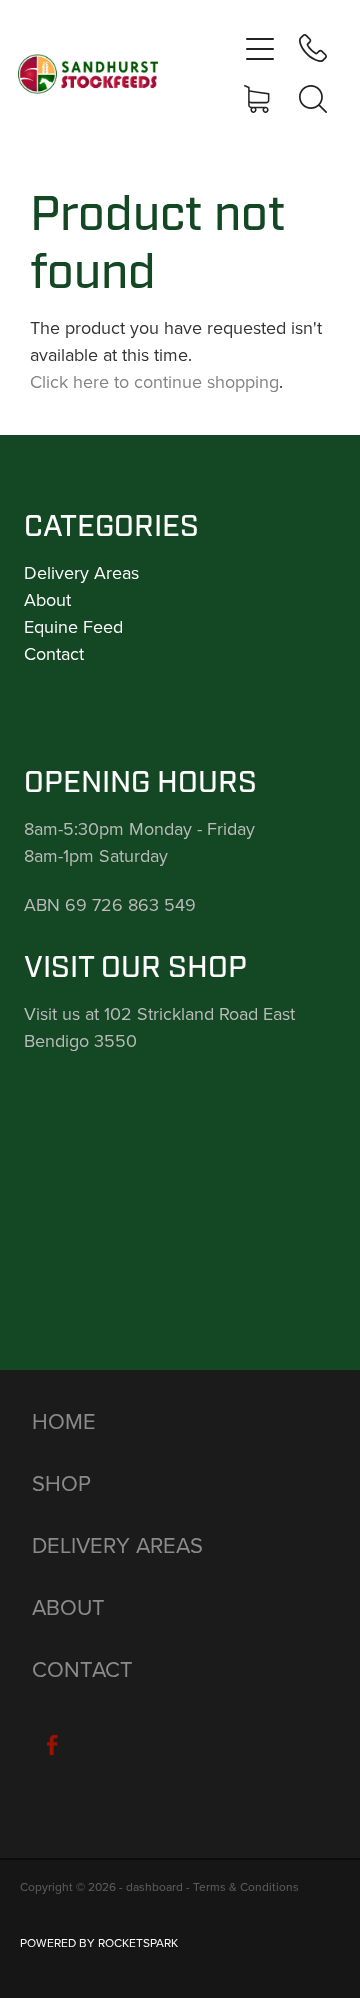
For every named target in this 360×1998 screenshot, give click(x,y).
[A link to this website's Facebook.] (52, 1745)
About (47, 599)
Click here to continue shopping (154, 381)
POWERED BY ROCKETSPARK (99, 1942)
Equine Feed (73, 626)
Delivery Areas (81, 572)
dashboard (154, 1886)
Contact (54, 653)
